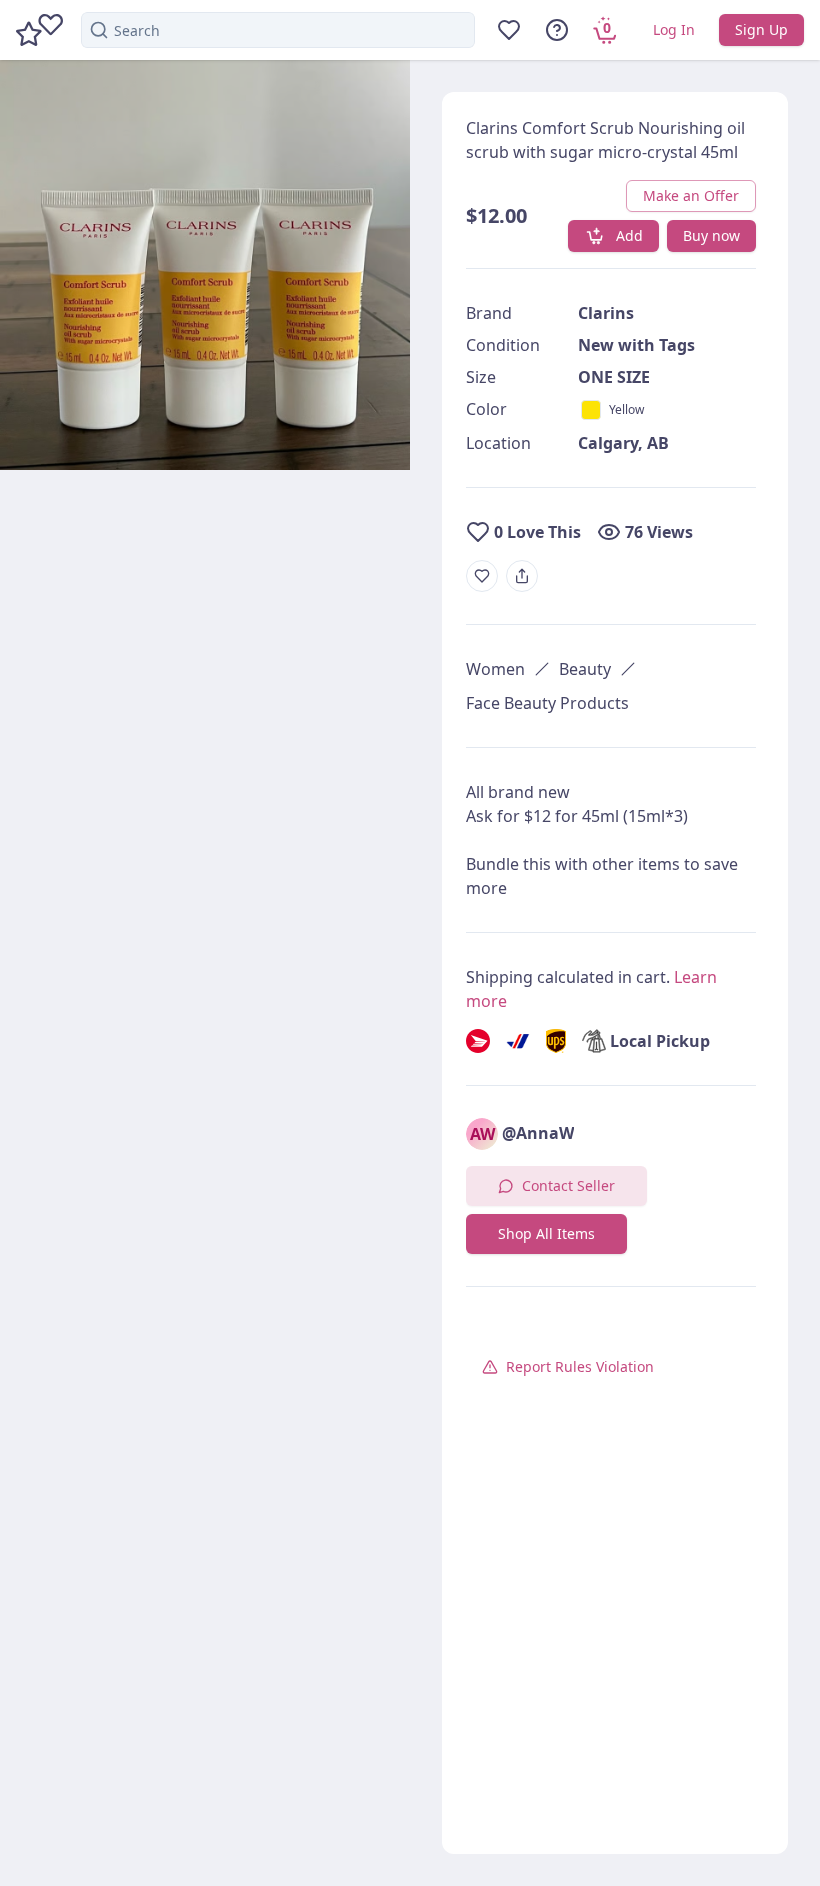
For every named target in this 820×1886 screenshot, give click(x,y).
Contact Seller (568, 1185)
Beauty (585, 669)
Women (495, 669)
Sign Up (761, 29)
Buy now (711, 235)
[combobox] (278, 30)
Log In (674, 29)
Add (629, 235)
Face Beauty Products (547, 703)
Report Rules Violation (580, 1366)
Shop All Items (546, 1233)
